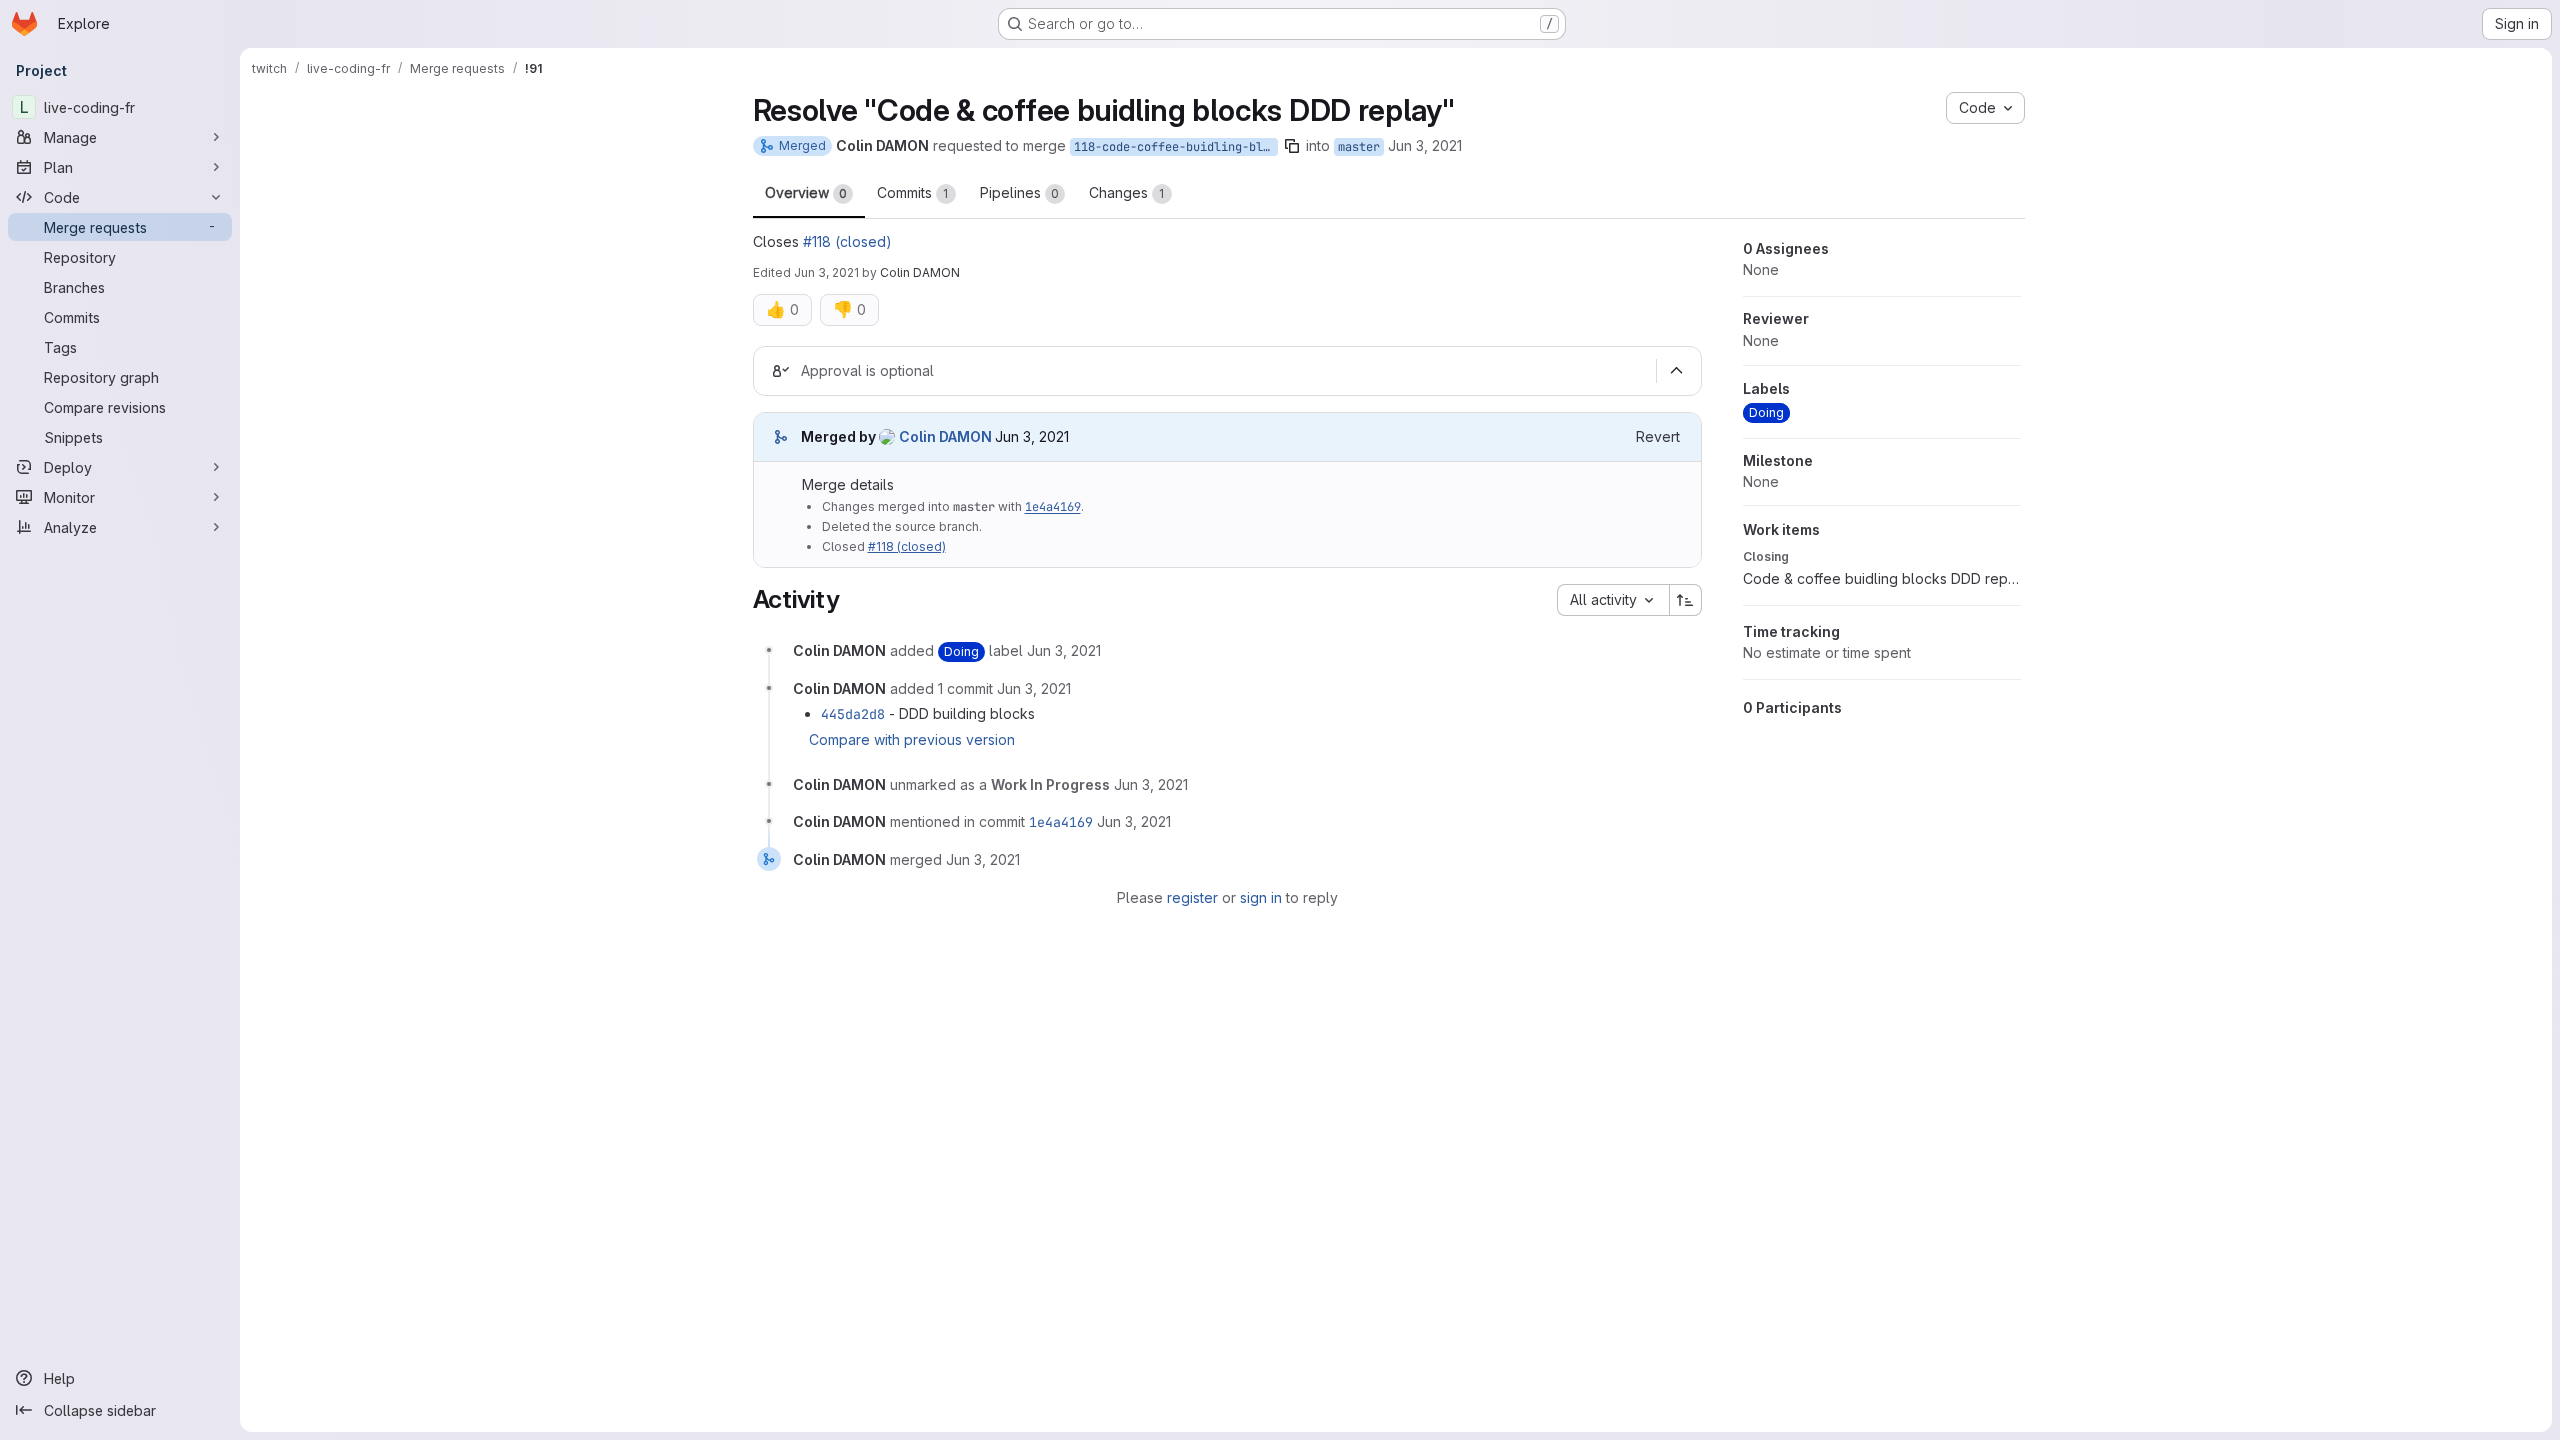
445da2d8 (853, 714)
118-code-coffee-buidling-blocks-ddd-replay (1176, 147)
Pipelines (1019, 192)
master (1359, 147)
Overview (806, 192)
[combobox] (1613, 600)
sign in (1261, 897)
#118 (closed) (847, 241)
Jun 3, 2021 (1425, 145)
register (1192, 897)
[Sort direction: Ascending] (1686, 600)
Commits (913, 192)
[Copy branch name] (1292, 146)
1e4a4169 (1053, 507)
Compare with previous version (912, 739)
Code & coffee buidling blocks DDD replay (1882, 578)
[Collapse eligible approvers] (1677, 371)
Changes (1127, 192)
